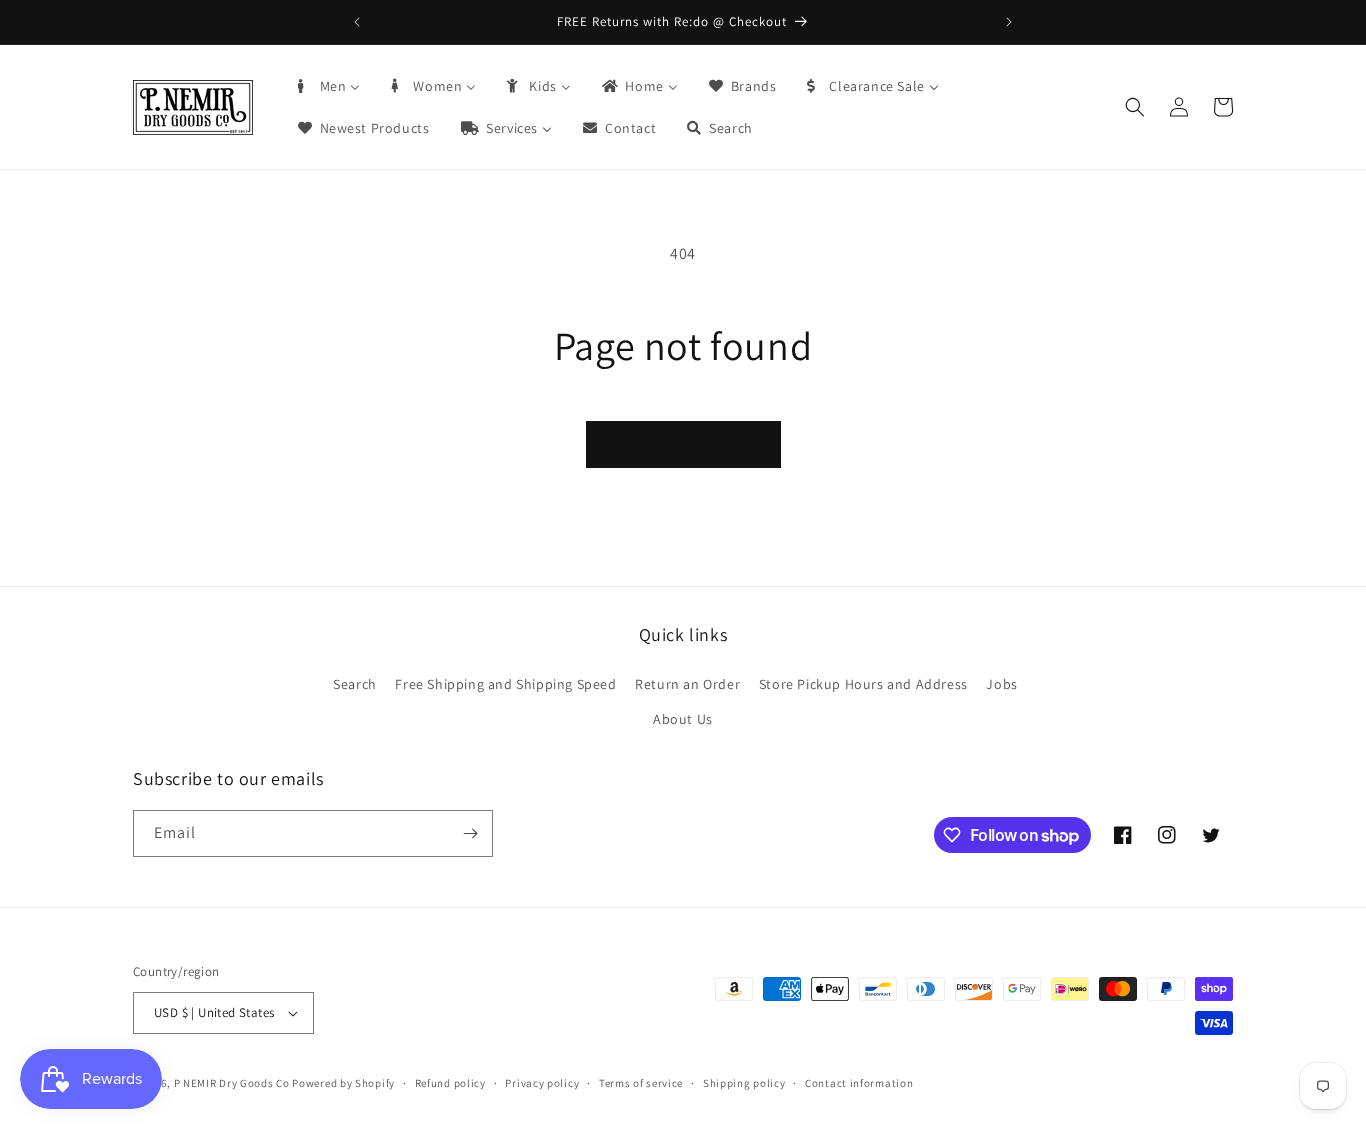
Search (355, 684)
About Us (683, 719)
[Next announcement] (1009, 22)
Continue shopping (683, 444)
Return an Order (687, 684)
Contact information (859, 1083)
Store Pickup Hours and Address (863, 684)
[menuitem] (328, 86)
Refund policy (450, 1083)
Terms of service (641, 1083)
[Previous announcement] (357, 22)
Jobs (1001, 684)
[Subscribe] (470, 833)
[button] (1135, 107)
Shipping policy (744, 1083)
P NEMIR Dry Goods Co (232, 1083)
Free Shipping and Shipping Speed (505, 684)
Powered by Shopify (343, 1083)
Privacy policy (542, 1083)
